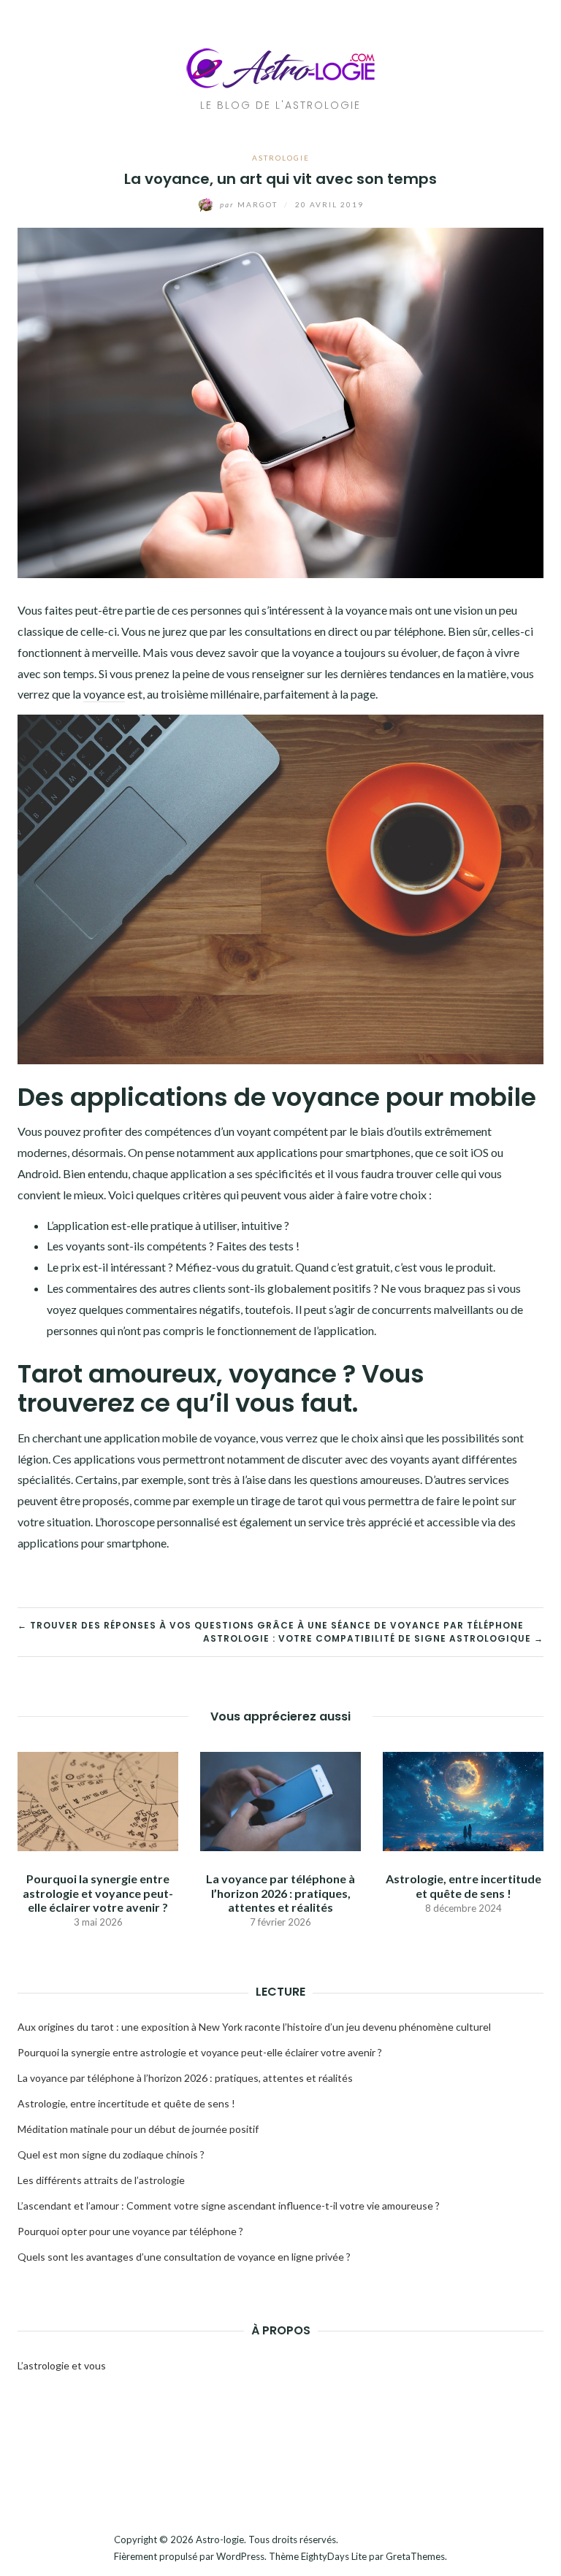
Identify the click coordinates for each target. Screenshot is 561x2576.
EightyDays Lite (334, 2556)
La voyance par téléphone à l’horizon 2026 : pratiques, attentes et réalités (280, 1892)
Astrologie (281, 158)
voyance (104, 694)
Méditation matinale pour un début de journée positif (138, 2129)
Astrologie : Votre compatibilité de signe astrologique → (373, 1638)
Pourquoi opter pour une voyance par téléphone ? (130, 2231)
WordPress (240, 2556)
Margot (250, 204)
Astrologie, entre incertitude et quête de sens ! (463, 1885)
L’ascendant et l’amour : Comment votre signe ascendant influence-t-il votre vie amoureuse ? (229, 2206)
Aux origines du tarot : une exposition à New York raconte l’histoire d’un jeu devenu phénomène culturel (254, 2027)
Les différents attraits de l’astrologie (101, 2180)
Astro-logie (220, 2540)
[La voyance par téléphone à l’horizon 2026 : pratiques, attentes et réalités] (280, 1800)
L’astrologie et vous (62, 2365)
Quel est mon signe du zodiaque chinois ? (111, 2154)
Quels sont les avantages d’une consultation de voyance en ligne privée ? (184, 2257)
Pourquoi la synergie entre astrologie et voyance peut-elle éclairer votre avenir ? (98, 1892)
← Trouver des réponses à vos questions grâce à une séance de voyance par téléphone (271, 1625)
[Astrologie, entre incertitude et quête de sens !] (463, 1800)
